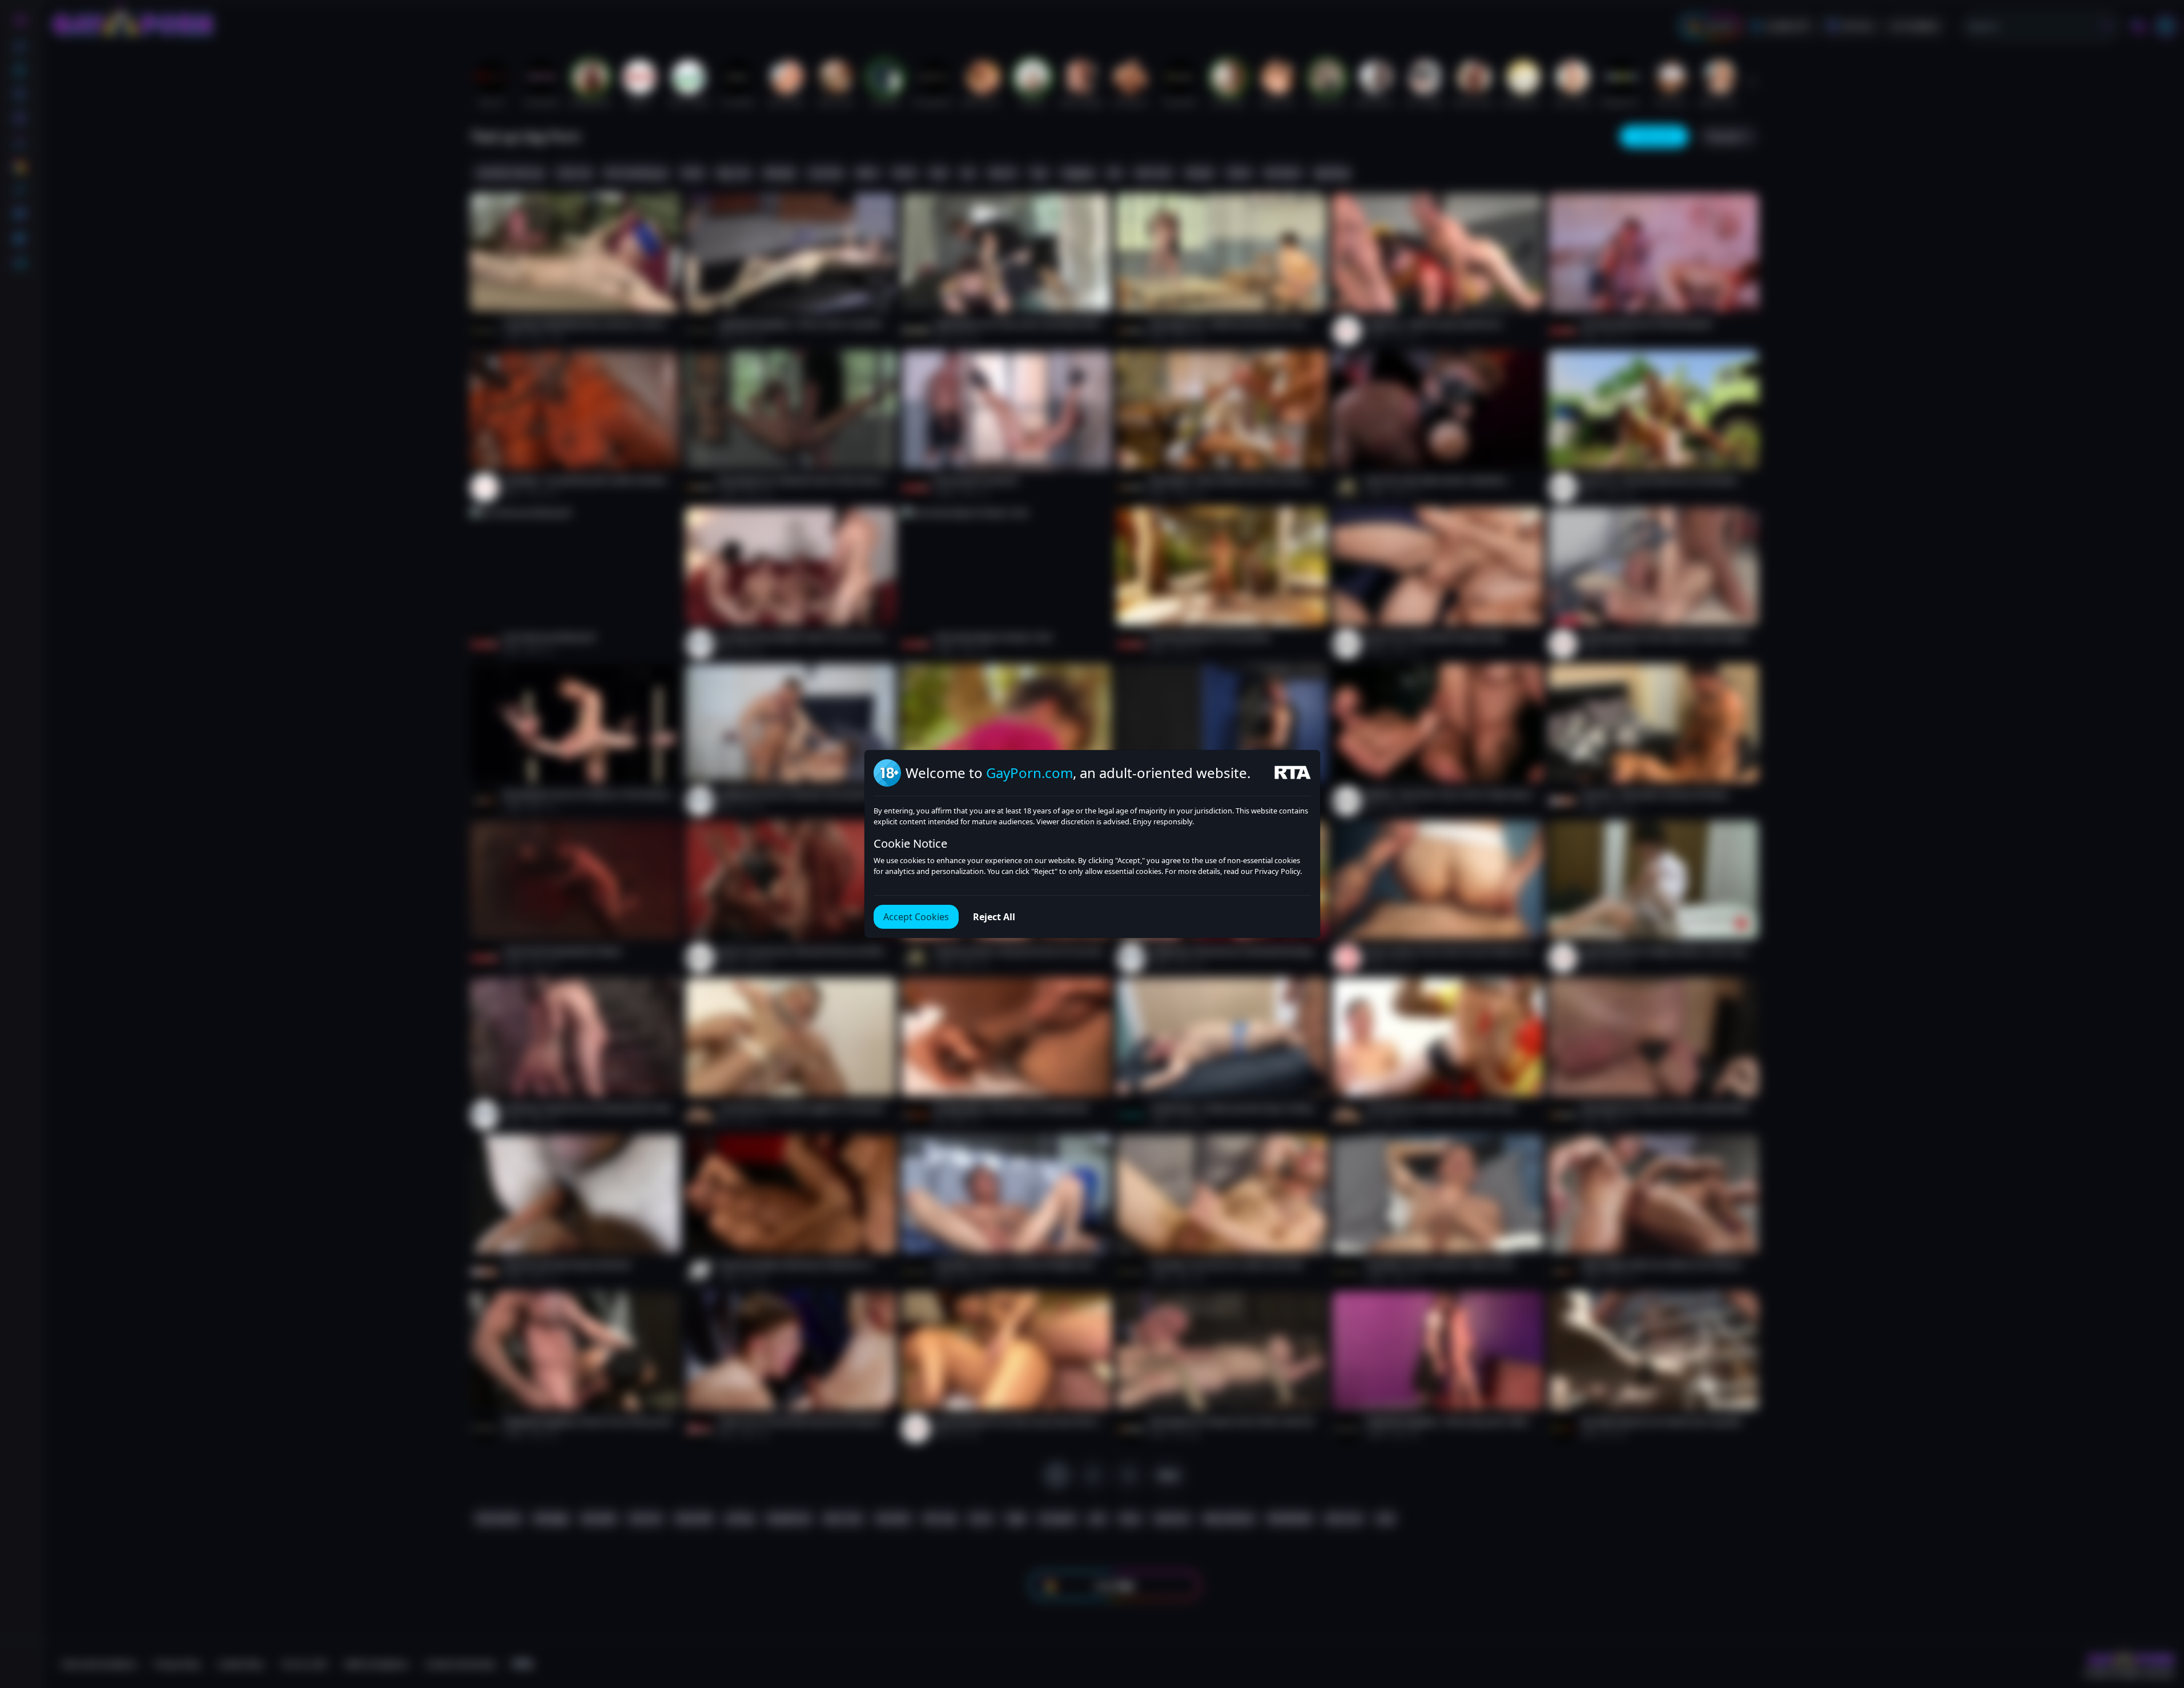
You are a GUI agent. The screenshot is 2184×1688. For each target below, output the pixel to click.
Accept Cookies (916, 917)
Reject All (994, 917)
